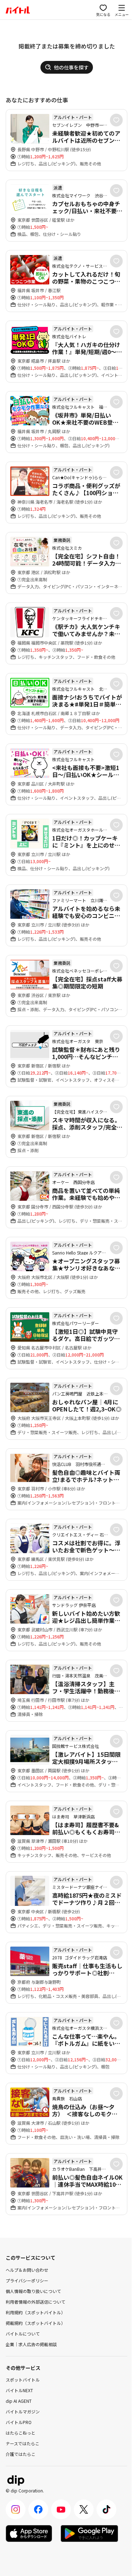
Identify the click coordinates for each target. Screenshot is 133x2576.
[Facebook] (38, 2509)
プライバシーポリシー (27, 2280)
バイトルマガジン (23, 2411)
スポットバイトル (23, 2380)
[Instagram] (16, 2509)
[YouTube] (61, 2509)
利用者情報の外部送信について (35, 2302)
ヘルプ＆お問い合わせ (27, 2270)
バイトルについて (23, 2334)
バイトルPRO (19, 2422)
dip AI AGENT (19, 2401)
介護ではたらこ (21, 2454)
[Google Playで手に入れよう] (89, 2533)
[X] (84, 2509)
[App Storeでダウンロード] (29, 2533)
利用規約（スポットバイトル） (35, 2312)
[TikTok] (106, 2509)
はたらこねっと (21, 2433)
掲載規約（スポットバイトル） (35, 2323)
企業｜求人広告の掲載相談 (31, 2344)
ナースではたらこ (23, 2443)
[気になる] (116, 120)
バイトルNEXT (19, 2390)
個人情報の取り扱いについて (33, 2291)
